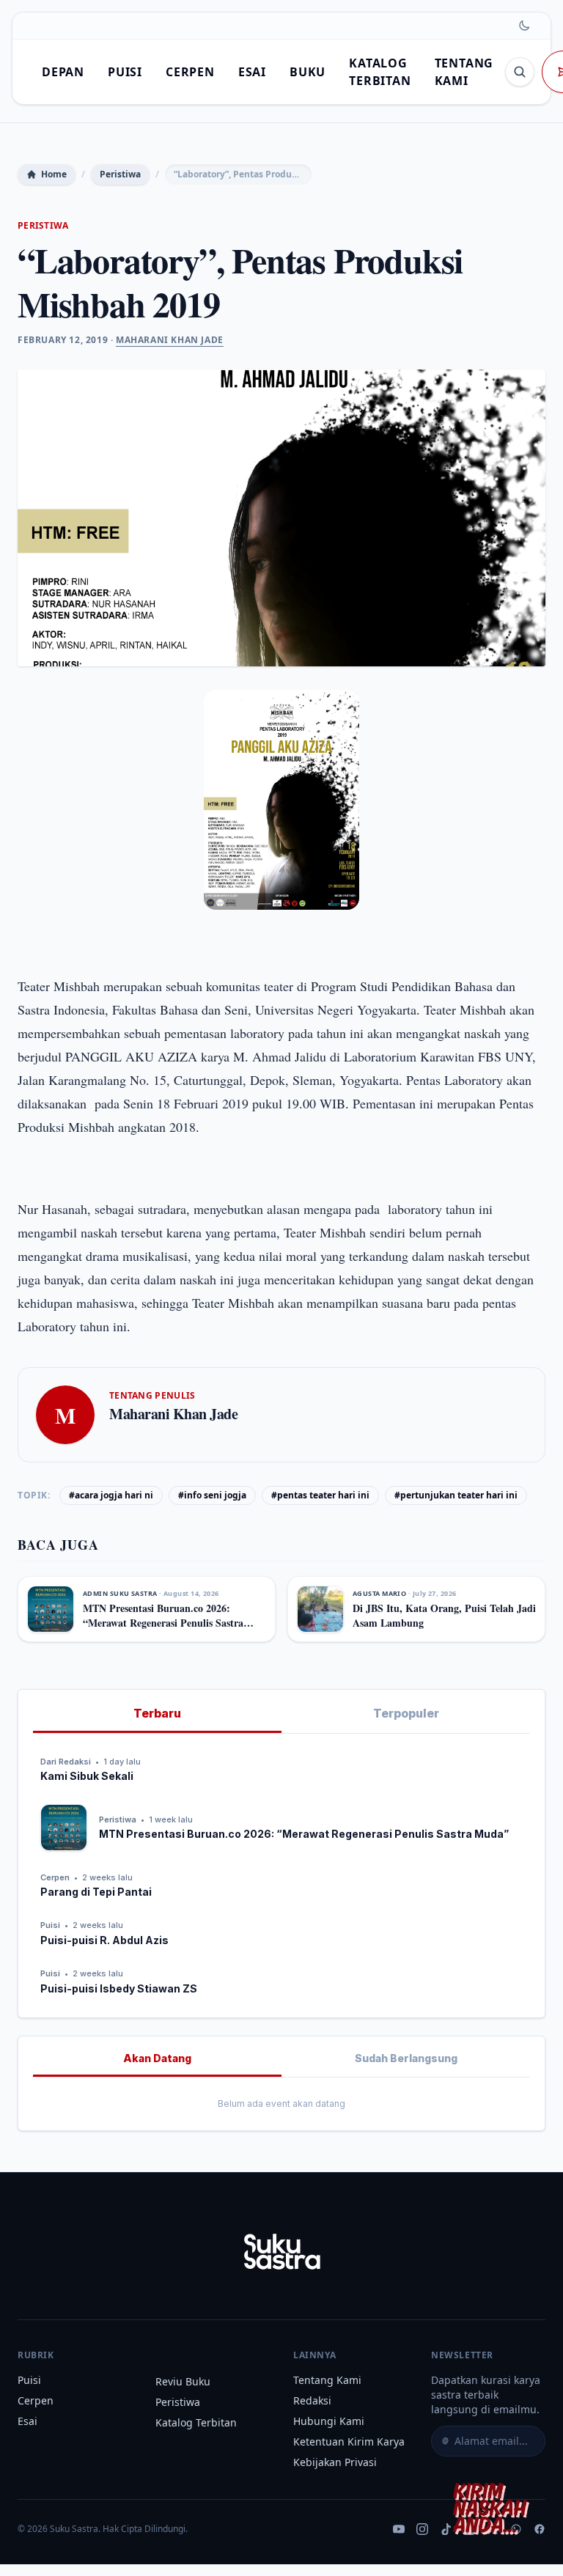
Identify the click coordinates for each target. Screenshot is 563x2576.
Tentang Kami (327, 2380)
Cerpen (190, 72)
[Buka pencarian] (520, 72)
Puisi (125, 72)
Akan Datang (157, 2058)
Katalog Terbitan (196, 2422)
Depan (63, 72)
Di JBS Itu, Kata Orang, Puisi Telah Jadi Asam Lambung (444, 1615)
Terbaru (157, 1713)
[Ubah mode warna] (524, 26)
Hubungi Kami (329, 2421)
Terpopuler (406, 1713)
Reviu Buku (183, 2381)
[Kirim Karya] (494, 2507)
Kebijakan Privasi (335, 2462)
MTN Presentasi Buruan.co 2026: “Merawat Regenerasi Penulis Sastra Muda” (163, 1622)
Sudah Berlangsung (406, 2058)
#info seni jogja (212, 1495)
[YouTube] (399, 2529)
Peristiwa (120, 174)
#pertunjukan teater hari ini (456, 1495)
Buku (308, 72)
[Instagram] (422, 2529)
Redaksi (312, 2400)
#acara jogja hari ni (111, 1495)
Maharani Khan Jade (170, 340)
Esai (252, 72)
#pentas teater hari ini (320, 1495)
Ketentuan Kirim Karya (349, 2441)
